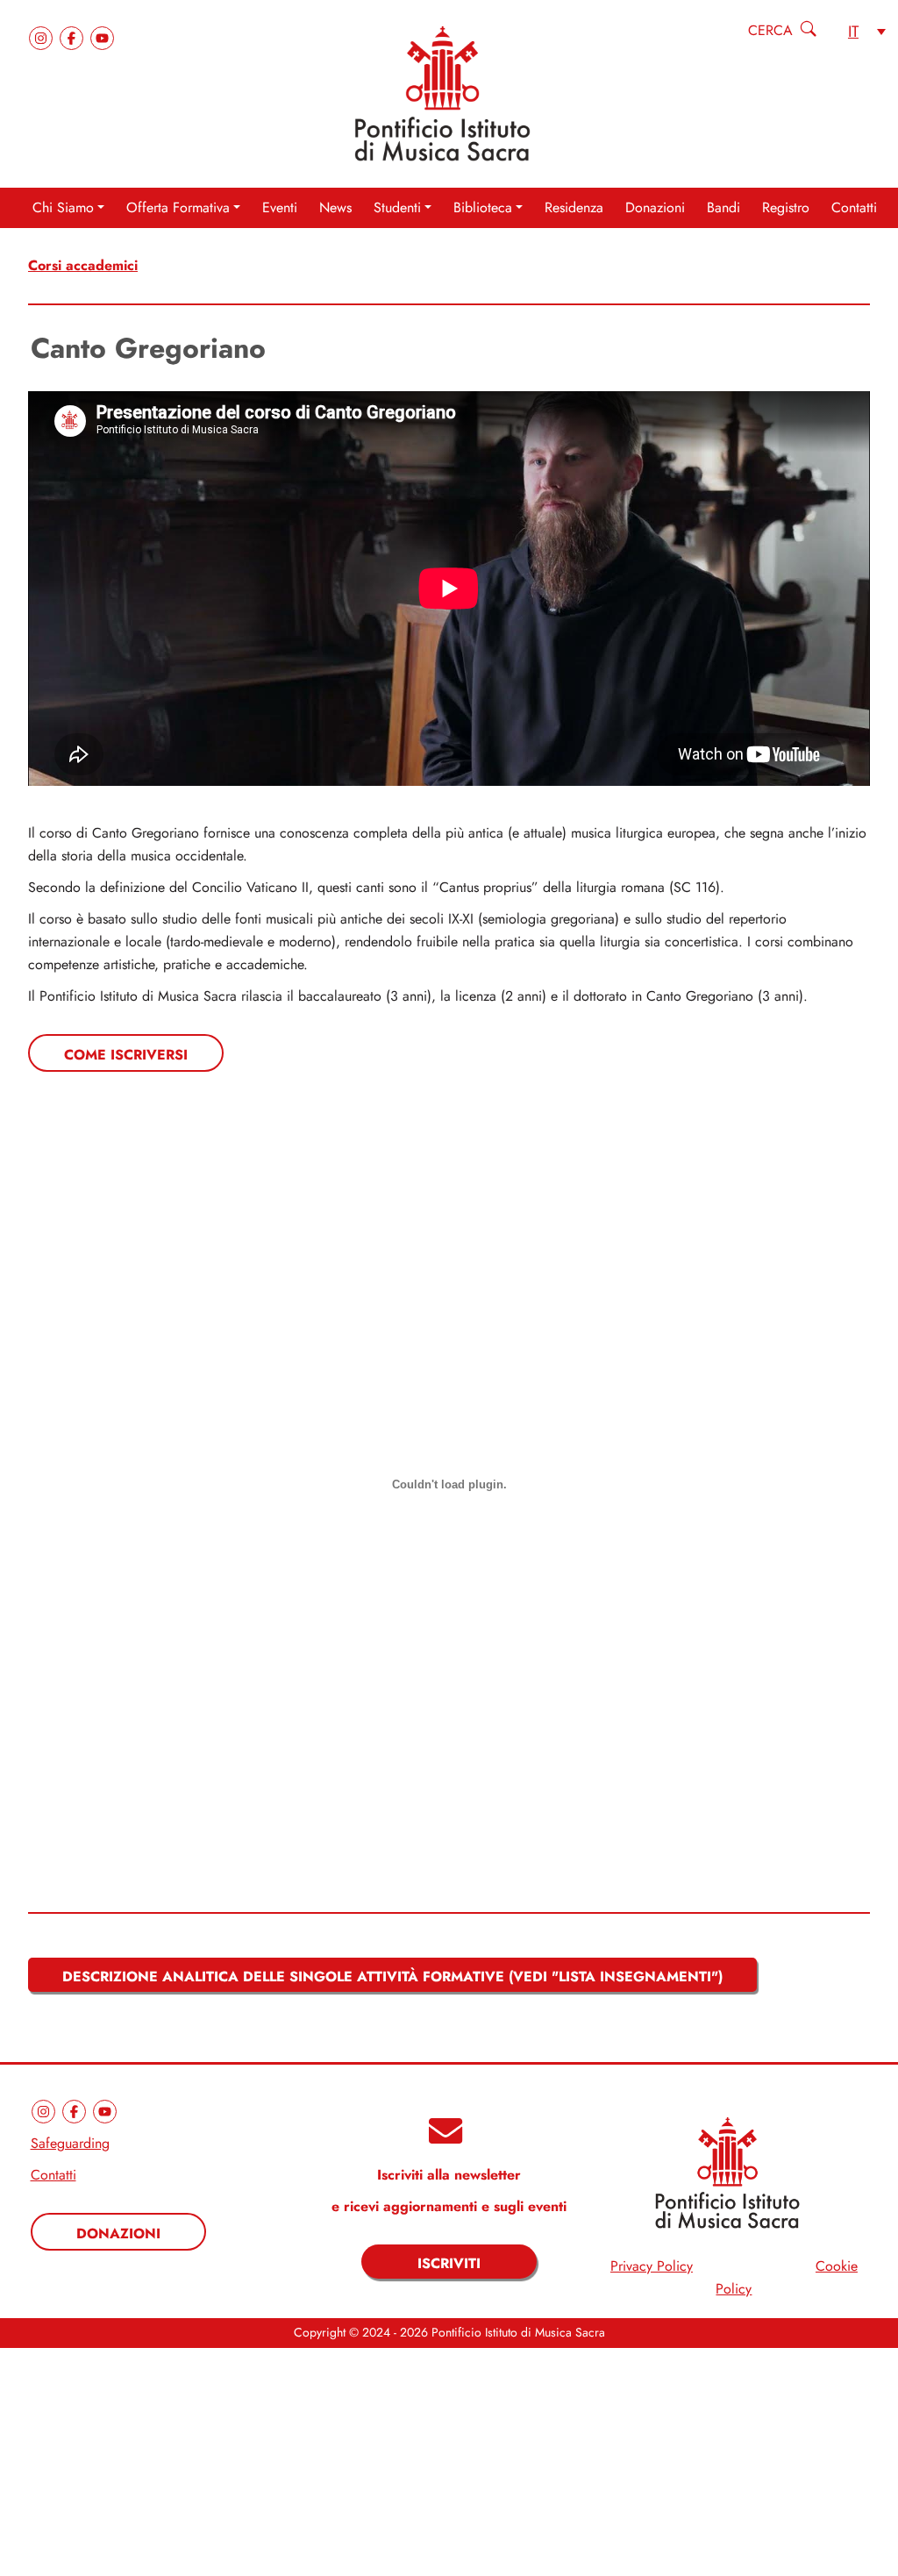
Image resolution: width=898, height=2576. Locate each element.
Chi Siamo (63, 208)
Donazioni (655, 208)
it (853, 31)
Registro (786, 208)
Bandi (723, 208)
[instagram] (43, 36)
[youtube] (102, 36)
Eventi (280, 208)
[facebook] (74, 36)
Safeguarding (70, 2144)
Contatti (854, 208)
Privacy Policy (652, 2266)
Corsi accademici (83, 265)
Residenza (574, 208)
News (335, 208)
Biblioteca (483, 208)
